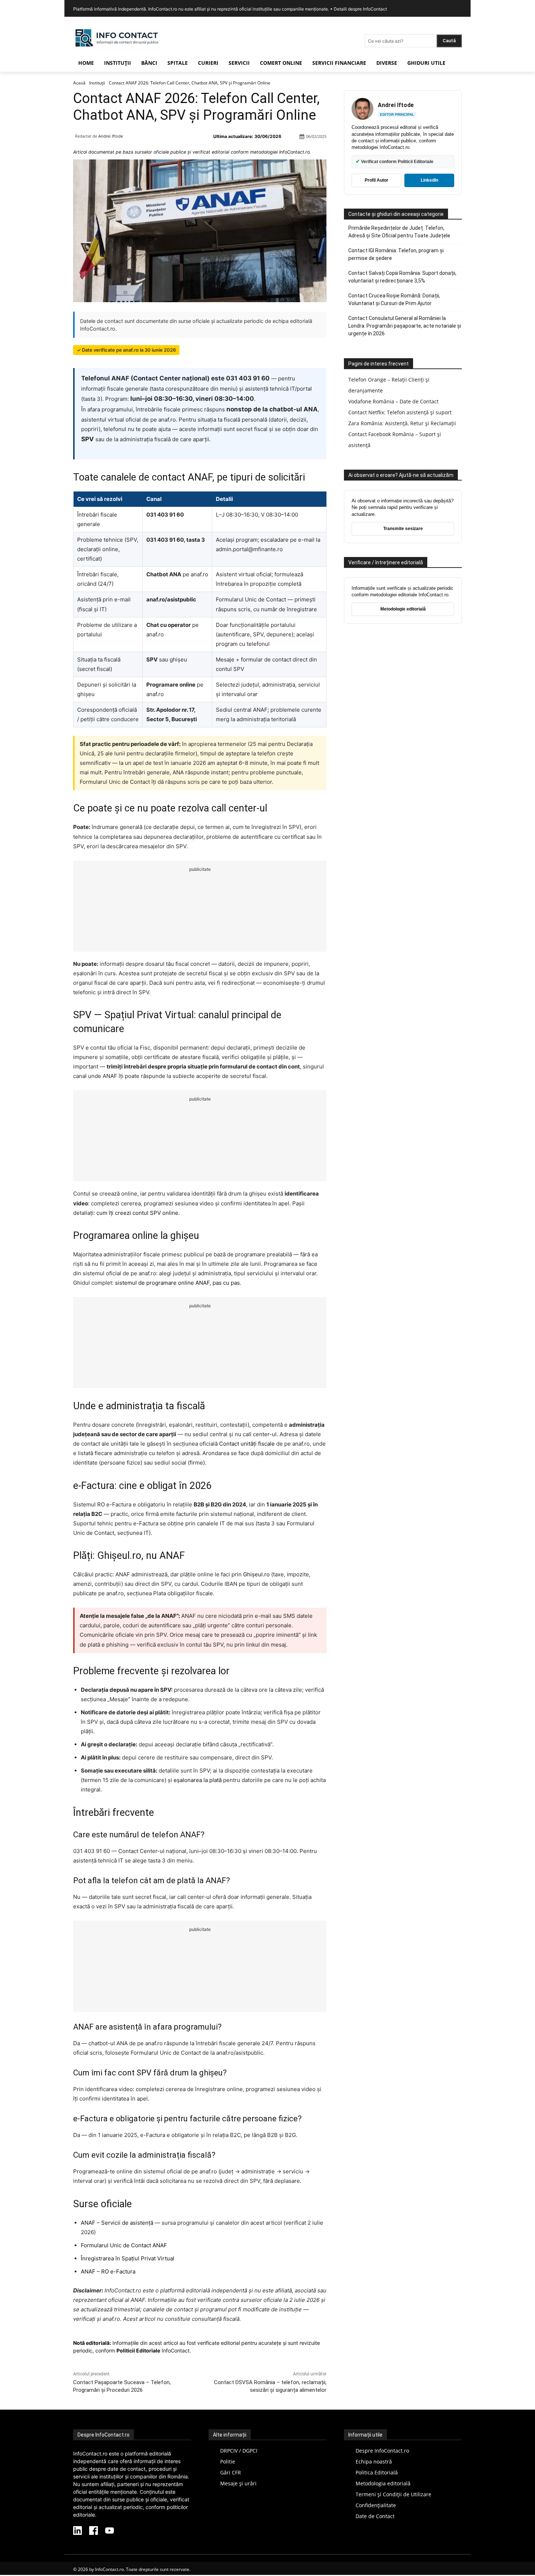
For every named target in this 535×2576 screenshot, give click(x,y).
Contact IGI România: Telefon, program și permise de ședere (396, 254)
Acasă (79, 83)
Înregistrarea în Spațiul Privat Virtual (128, 2258)
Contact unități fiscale (247, 1444)
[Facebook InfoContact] (94, 2531)
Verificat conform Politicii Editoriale (395, 161)
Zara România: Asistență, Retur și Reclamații (402, 423)
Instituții (97, 83)
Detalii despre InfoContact (360, 9)
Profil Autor (377, 180)
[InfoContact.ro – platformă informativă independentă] (117, 48)
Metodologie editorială (403, 609)
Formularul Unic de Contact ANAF (124, 2245)
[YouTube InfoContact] (110, 2531)
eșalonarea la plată (198, 1780)
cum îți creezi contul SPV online (137, 1213)
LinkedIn (429, 180)
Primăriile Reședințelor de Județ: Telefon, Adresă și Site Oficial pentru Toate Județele (399, 232)
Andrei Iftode (111, 136)
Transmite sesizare (403, 529)
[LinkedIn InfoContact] (78, 2531)
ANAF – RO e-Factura (108, 2271)
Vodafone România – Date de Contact (393, 401)
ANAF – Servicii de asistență (117, 2223)
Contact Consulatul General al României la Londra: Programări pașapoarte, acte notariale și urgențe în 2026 (405, 326)
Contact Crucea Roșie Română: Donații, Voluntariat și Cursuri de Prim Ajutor (394, 299)
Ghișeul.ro (256, 1574)
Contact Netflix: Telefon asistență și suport (400, 412)
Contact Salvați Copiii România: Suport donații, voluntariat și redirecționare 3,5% (402, 277)
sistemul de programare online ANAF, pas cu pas (177, 1283)
